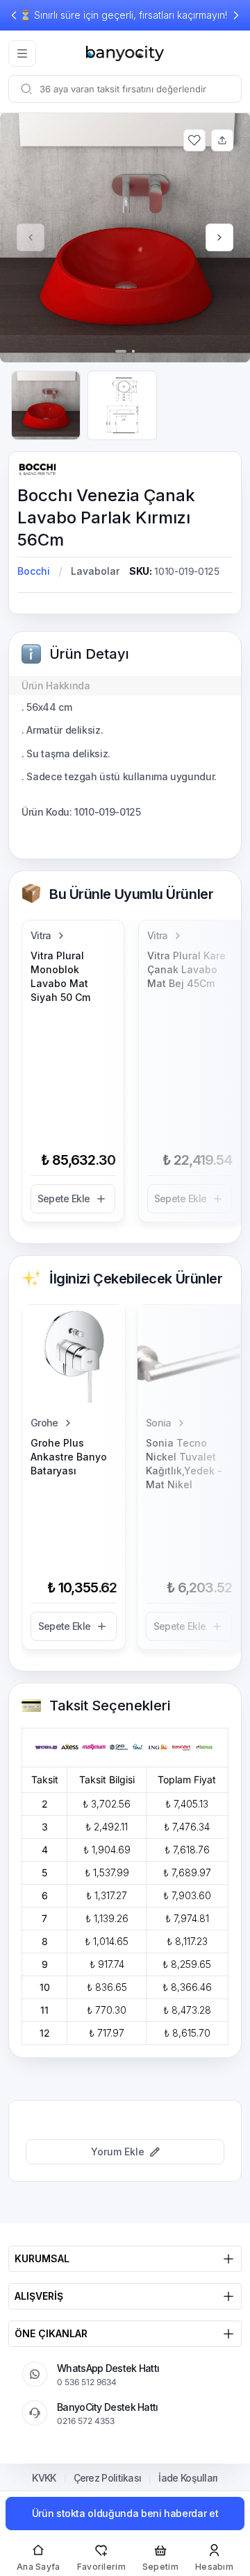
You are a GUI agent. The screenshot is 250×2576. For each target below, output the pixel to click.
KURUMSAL (42, 2258)
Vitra (41, 935)
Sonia (159, 1423)
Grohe (44, 1423)
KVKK (44, 2478)
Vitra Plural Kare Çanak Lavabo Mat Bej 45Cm (186, 969)
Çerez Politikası (108, 2478)
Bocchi (34, 571)
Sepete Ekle (64, 1198)
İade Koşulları (188, 2478)
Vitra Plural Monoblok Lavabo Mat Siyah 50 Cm (60, 976)
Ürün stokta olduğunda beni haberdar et (125, 2513)
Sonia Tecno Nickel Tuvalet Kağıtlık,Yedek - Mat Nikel (184, 1464)
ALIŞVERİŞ (39, 2296)
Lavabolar (95, 571)
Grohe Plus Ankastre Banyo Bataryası (69, 1457)
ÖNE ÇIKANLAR (51, 2333)
